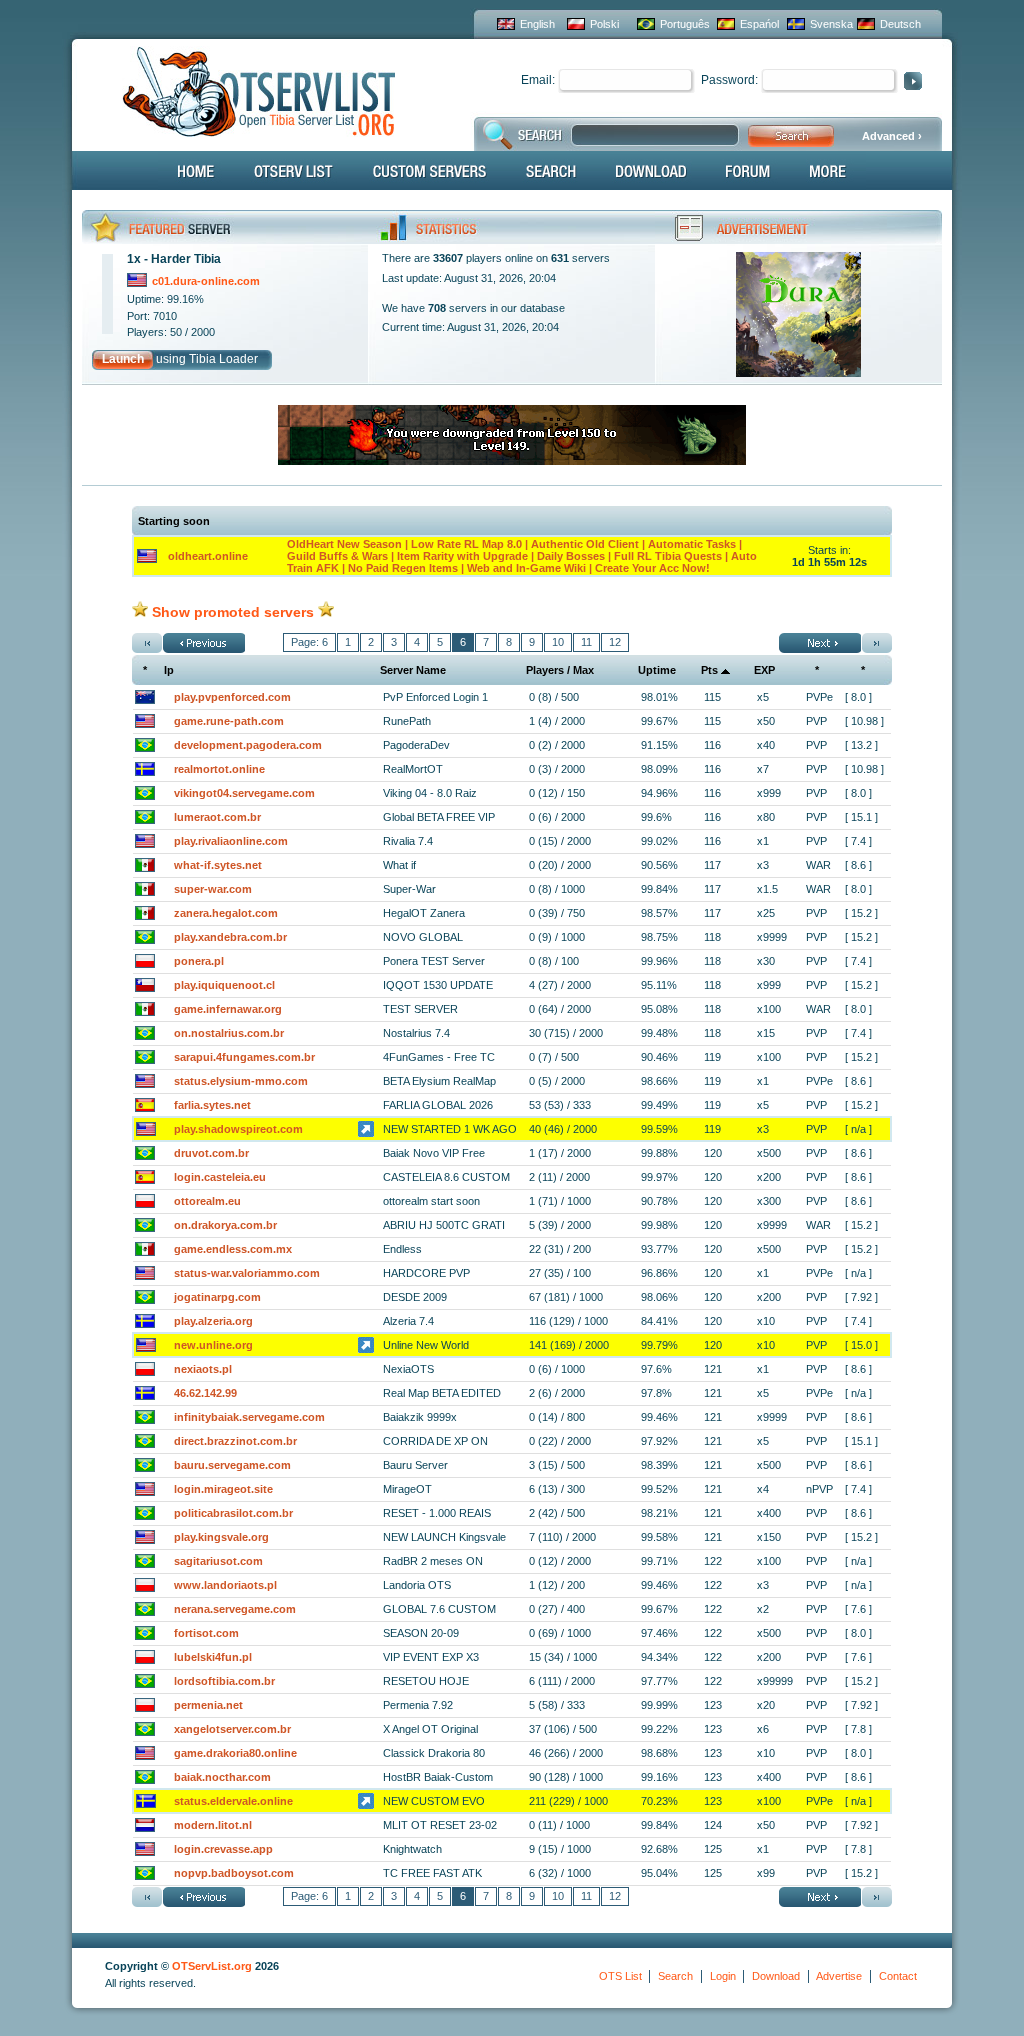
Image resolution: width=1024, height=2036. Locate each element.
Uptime (657, 670)
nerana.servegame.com (235, 1609)
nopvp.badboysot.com (234, 1873)
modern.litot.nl (213, 1825)
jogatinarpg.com (217, 1297)
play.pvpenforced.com (232, 697)
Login (723, 1976)
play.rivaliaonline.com (231, 841)
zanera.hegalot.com (226, 913)
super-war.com (213, 889)
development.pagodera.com (248, 745)
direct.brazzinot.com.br (235, 1441)
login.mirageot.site (223, 1489)
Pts (709, 670)
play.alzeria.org (213, 1321)
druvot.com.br (211, 1153)
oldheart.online (208, 556)
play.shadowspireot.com (238, 1129)
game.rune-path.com (229, 721)
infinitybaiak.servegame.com (249, 1417)
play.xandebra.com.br (230, 937)
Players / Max (560, 670)
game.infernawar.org (228, 1009)
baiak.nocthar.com (222, 1777)
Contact (898, 1976)
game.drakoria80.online (235, 1753)
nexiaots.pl (203, 1369)
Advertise (839, 1976)
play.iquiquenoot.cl (224, 985)
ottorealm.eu (207, 1201)
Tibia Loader (223, 359)
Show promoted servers (233, 612)
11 (586, 642)
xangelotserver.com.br (232, 1729)
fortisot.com (206, 1633)
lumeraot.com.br (217, 817)
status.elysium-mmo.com (241, 1081)
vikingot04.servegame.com (244, 793)
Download (776, 1976)
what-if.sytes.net (218, 865)
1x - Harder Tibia (174, 259)
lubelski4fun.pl (213, 1657)
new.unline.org (213, 1345)
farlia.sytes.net (212, 1105)
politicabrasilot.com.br (233, 1513)
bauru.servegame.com (232, 1465)
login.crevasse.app (223, 1849)
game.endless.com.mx (233, 1249)
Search (675, 1976)
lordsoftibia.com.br (224, 1681)
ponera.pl (199, 961)
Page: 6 (309, 642)
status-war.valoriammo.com (247, 1273)
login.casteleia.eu (220, 1177)
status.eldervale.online (233, 1801)
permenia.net (208, 1705)
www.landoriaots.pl (225, 1585)
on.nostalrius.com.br (229, 1033)
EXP (764, 670)
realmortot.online (219, 769)
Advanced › (892, 136)
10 (558, 642)
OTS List (620, 1976)
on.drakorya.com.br (225, 1225)
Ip (169, 670)
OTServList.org (212, 1966)
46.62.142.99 (205, 1393)
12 (615, 642)
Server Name (413, 670)
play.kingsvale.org (221, 1537)
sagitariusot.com (218, 1561)
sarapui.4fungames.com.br (244, 1057)
